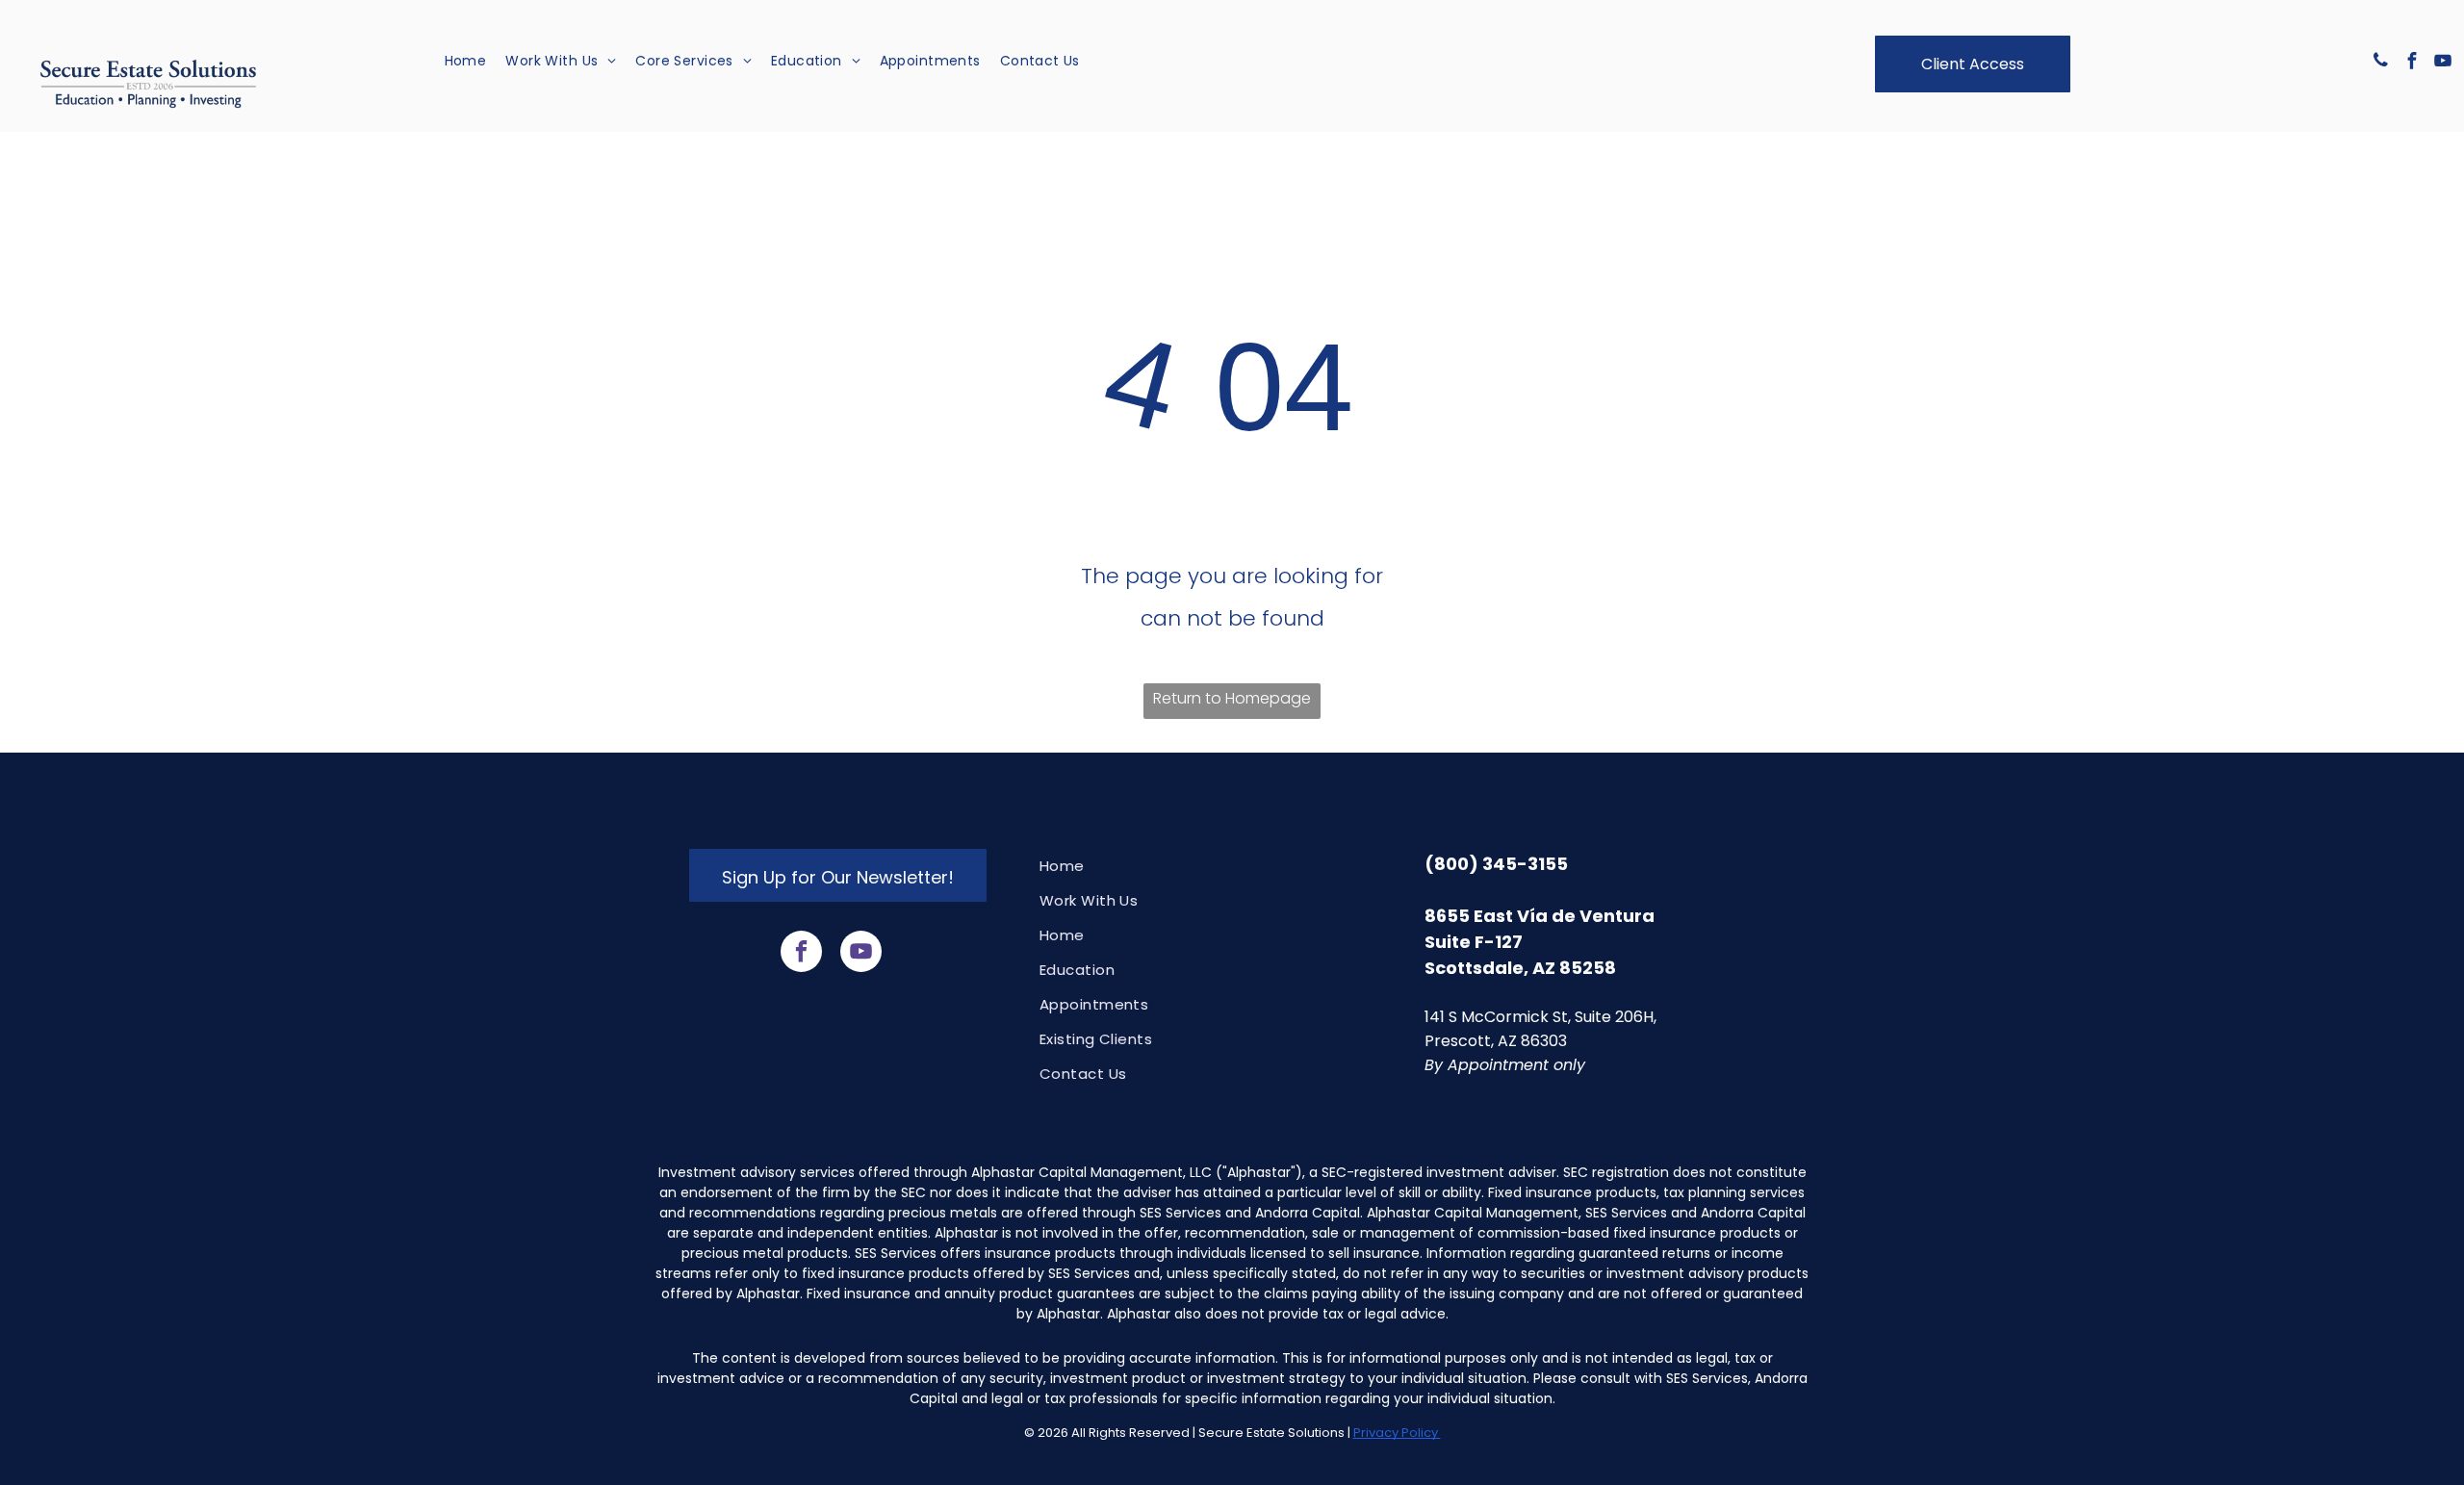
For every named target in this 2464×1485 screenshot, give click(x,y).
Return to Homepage (1232, 698)
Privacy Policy (1397, 1433)
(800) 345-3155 (1496, 864)
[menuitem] (466, 62)
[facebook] (2412, 63)
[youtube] (2443, 63)
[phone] (2381, 63)
